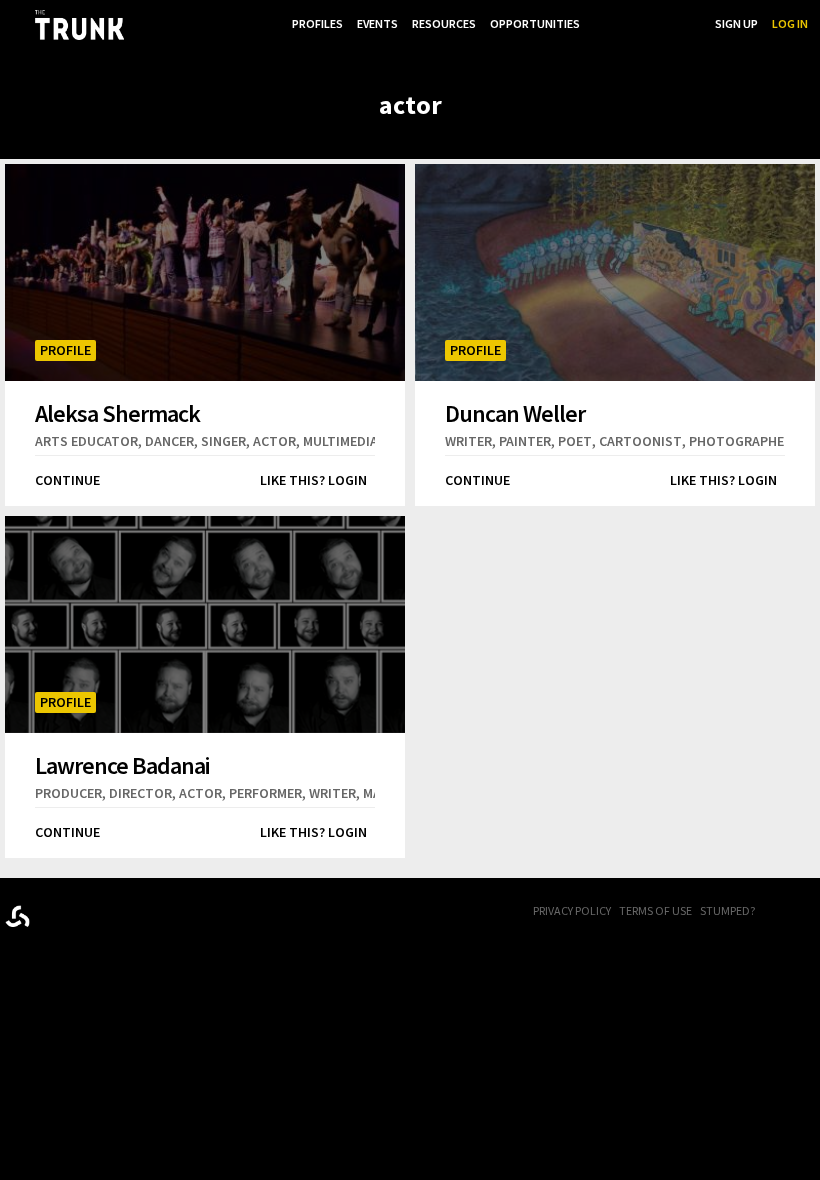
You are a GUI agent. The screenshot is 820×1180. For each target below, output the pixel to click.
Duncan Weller (515, 413)
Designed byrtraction (17, 916)
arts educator (86, 441)
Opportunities (535, 23)
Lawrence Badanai (122, 765)
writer (468, 441)
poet (575, 441)
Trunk (105, 912)
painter (525, 441)
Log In (790, 23)
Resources (444, 23)
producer (68, 793)
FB (785, 912)
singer (223, 441)
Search (680, 23)
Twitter (810, 912)
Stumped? (727, 910)
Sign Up (736, 23)
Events (377, 23)
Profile (65, 350)
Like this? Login (313, 480)
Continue (67, 480)
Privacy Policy (572, 910)
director (140, 793)
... (598, 23)
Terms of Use (655, 910)
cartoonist (640, 441)
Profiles (317, 23)
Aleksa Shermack (117, 413)
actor (274, 441)
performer (265, 793)
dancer (169, 441)
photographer (740, 441)
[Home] (79, 25)
